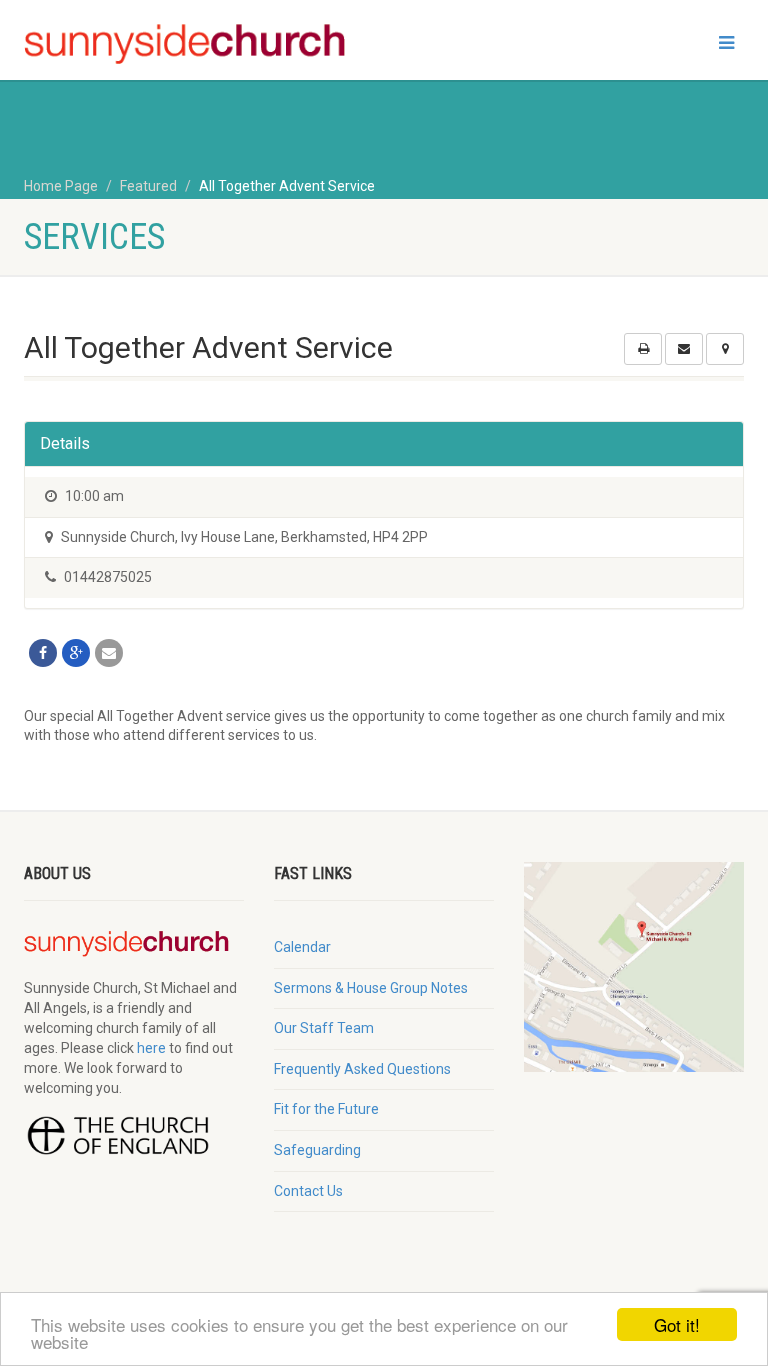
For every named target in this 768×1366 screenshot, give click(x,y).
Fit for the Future (326, 1109)
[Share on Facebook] (43, 653)
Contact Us (308, 1191)
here (151, 1048)
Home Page (61, 186)
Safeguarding (317, 1150)
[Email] (109, 653)
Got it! (677, 1324)
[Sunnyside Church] (196, 44)
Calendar (302, 947)
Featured (148, 186)
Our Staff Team (324, 1028)
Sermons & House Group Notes (371, 988)
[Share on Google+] (76, 653)
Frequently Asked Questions (362, 1069)
